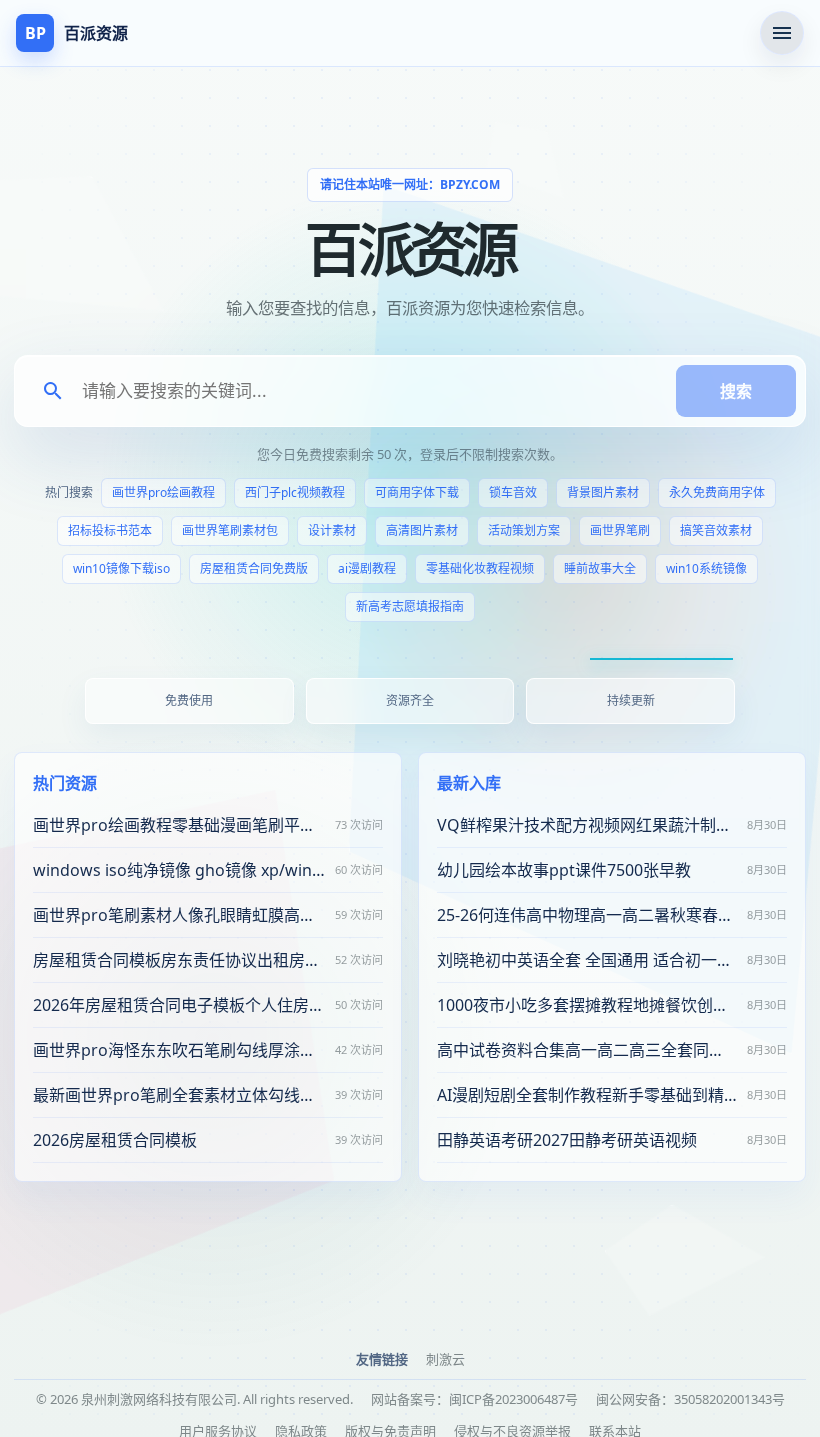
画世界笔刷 (620, 530)
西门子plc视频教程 (295, 492)
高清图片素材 (422, 530)
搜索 (736, 391)
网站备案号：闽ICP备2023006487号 (474, 1399)
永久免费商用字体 (717, 492)
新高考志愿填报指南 (410, 606)
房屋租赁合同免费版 (254, 568)
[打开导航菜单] (782, 33)
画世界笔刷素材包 (230, 530)
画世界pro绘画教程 (163, 492)
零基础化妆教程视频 (480, 568)
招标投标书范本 (110, 530)
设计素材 (332, 530)
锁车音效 (513, 492)
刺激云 (445, 1359)
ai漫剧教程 (367, 568)
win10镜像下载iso (121, 568)
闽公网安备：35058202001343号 (690, 1399)
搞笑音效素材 (716, 530)
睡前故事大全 (600, 568)
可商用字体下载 (417, 492)
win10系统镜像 (706, 568)
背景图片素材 (603, 492)
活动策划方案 (524, 530)
